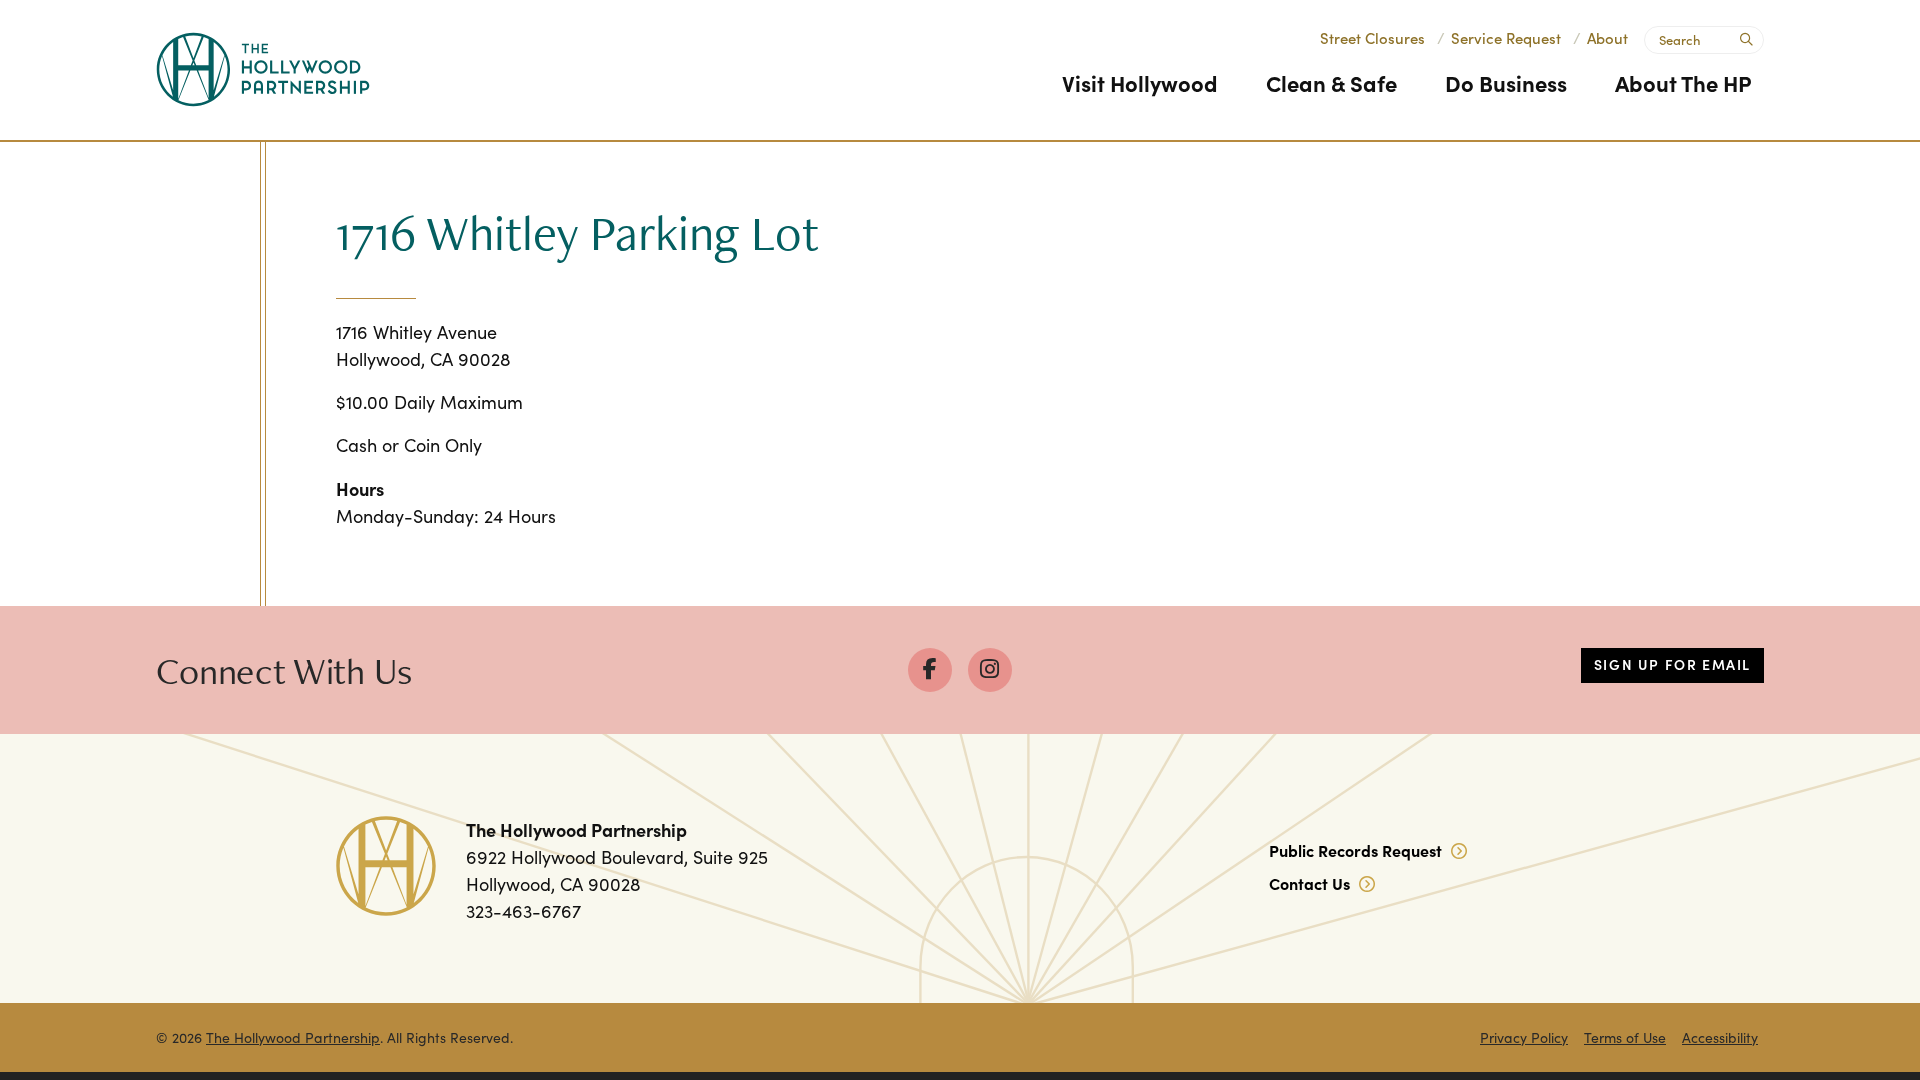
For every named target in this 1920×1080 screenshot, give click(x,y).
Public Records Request (1357, 850)
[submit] (1744, 37)
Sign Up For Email (1672, 664)
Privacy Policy (1524, 1037)
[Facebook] (930, 670)
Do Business (1506, 82)
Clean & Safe (1331, 82)
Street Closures (1372, 37)
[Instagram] (990, 670)
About (1607, 37)
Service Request (1506, 37)
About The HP (1683, 82)
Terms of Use (1625, 1037)
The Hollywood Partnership (293, 1037)
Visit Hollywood (1140, 82)
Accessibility (1720, 1037)
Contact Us (1311, 883)
